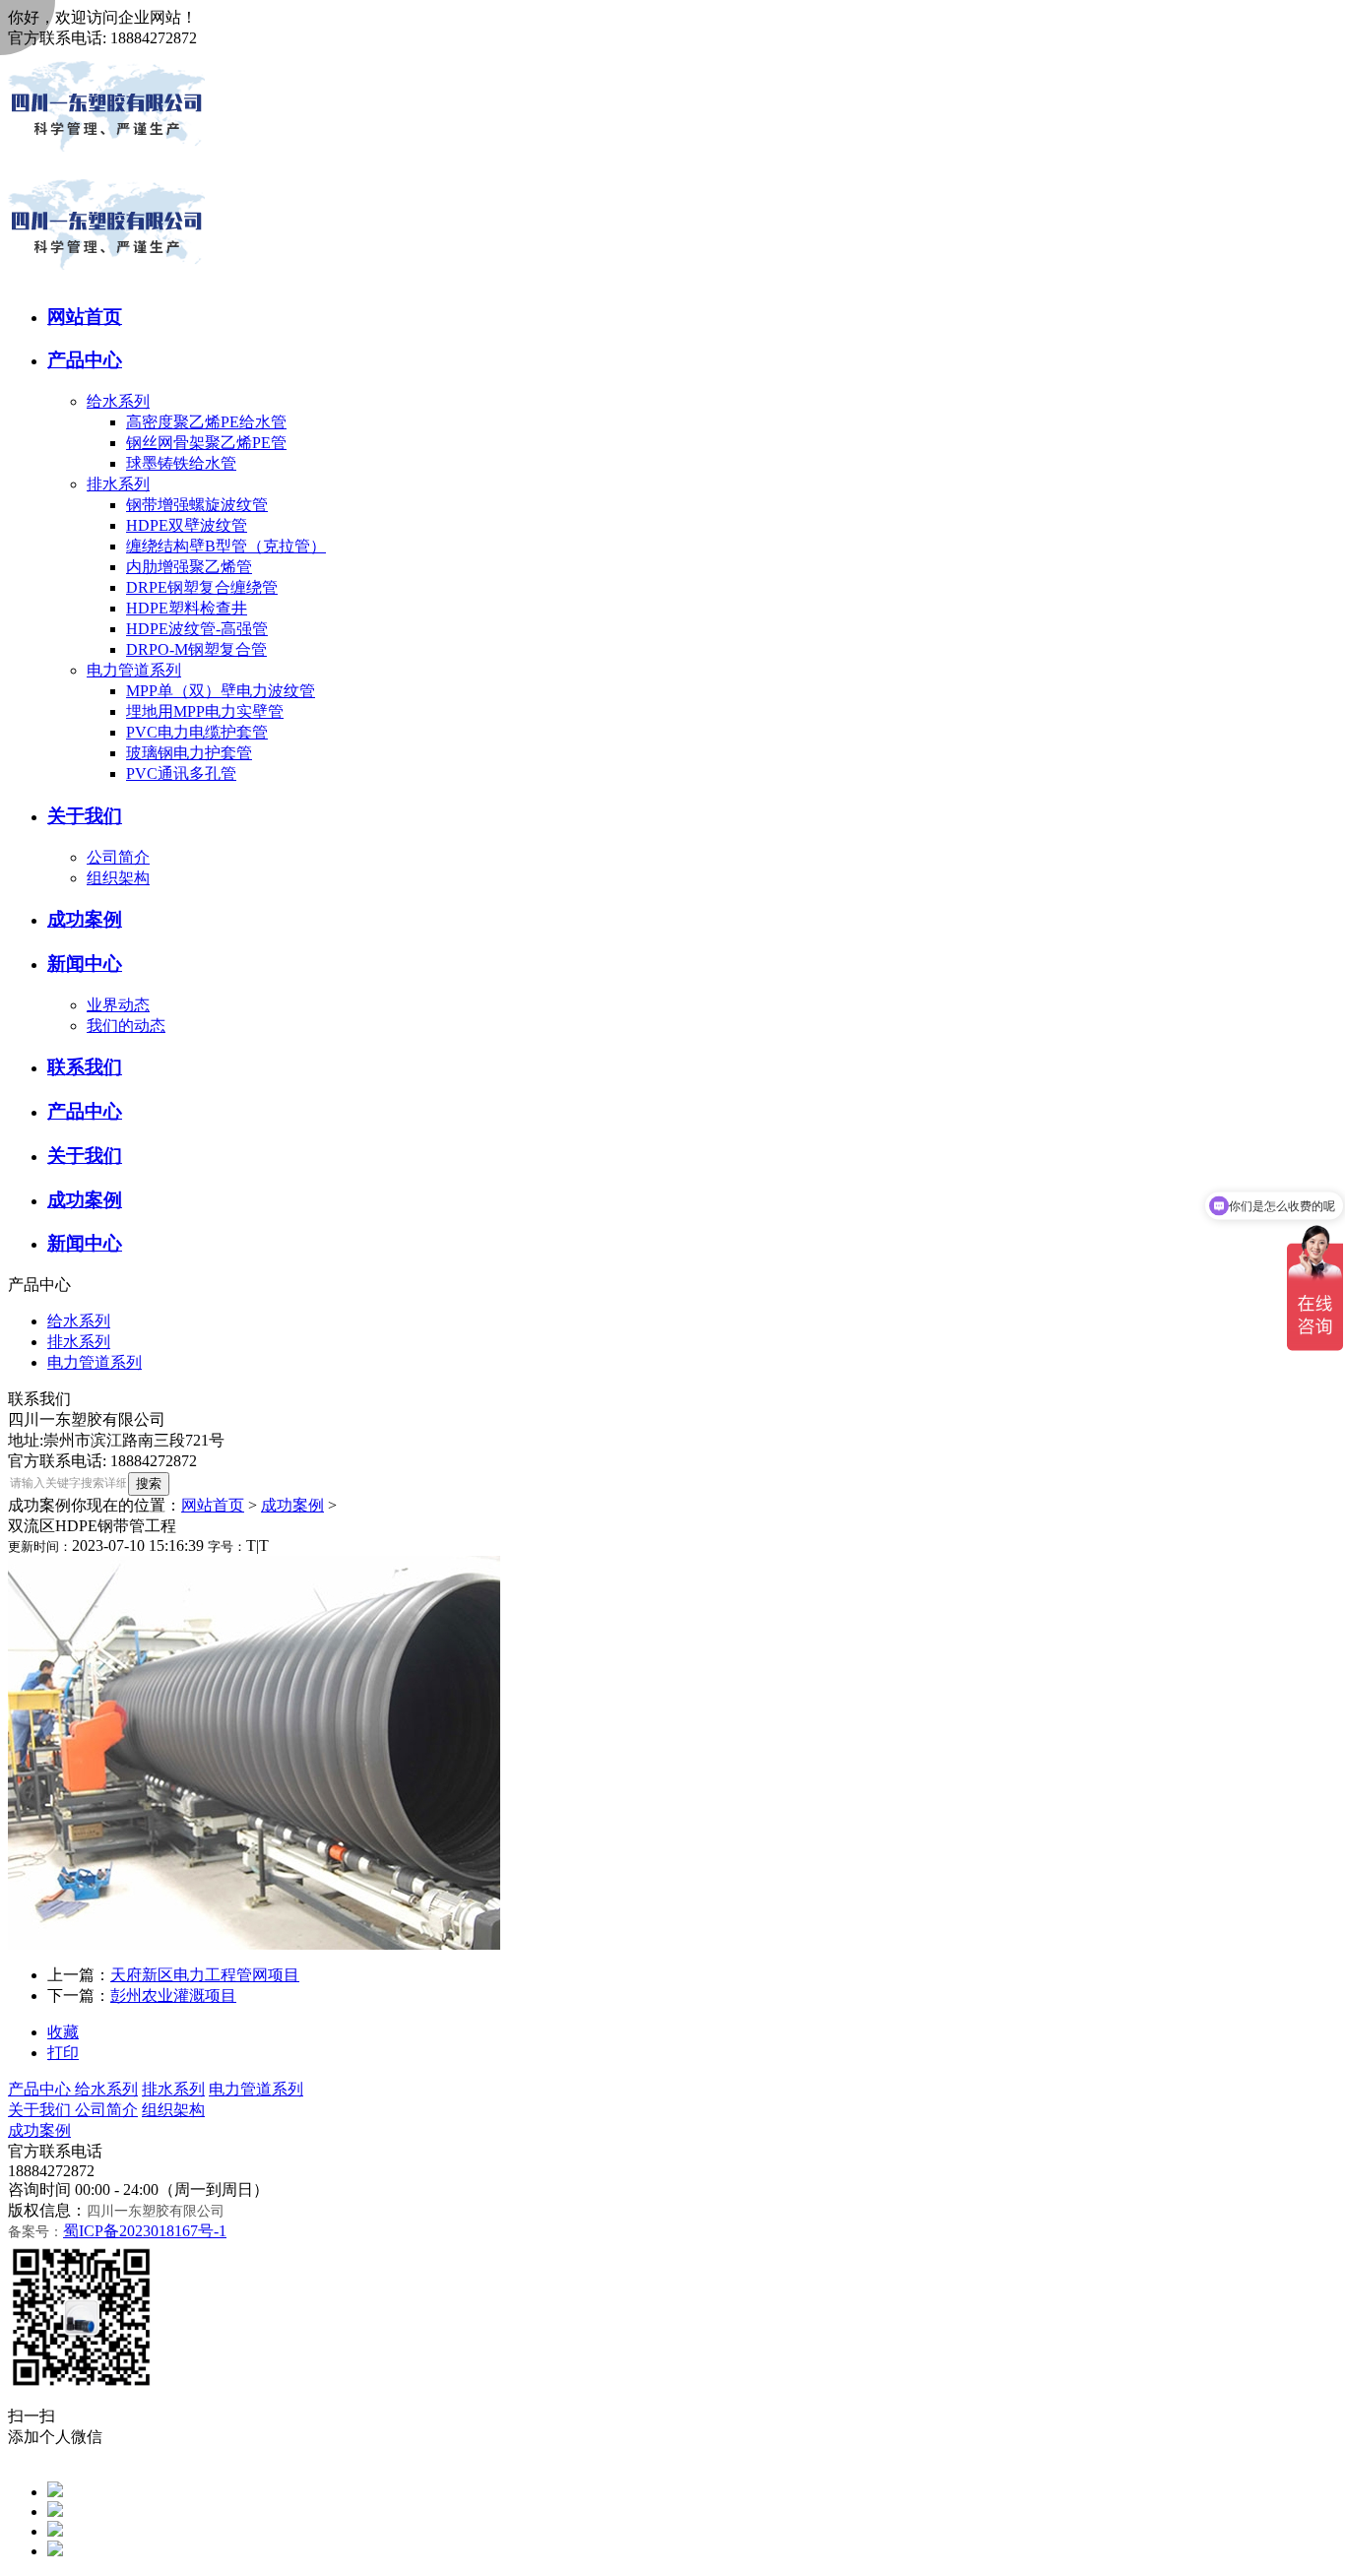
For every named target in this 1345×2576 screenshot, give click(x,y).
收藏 (63, 2032)
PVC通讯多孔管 (181, 773)
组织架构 (118, 878)
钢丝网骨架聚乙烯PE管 (206, 443)
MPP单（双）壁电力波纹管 (221, 691)
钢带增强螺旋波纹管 (197, 505)
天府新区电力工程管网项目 (205, 1975)
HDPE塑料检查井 (187, 608)
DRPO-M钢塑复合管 (196, 649)
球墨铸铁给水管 (181, 463)
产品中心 (41, 2089)
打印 (63, 2053)
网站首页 (213, 1505)
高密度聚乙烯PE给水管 (206, 422)
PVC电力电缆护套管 (197, 732)
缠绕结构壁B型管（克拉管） (226, 546)
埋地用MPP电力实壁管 (205, 711)
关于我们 (41, 2110)
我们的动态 (126, 1026)
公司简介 (118, 857)
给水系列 (118, 401)
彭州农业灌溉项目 (173, 1996)
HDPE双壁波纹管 (187, 525)
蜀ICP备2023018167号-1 (145, 2231)
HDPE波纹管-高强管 (197, 629)
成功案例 (292, 1505)
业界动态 (118, 1005)
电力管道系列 (134, 670)
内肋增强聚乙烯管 (189, 567)
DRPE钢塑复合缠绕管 (202, 587)
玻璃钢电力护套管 (189, 753)
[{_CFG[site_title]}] (106, 162)
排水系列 (118, 484)
